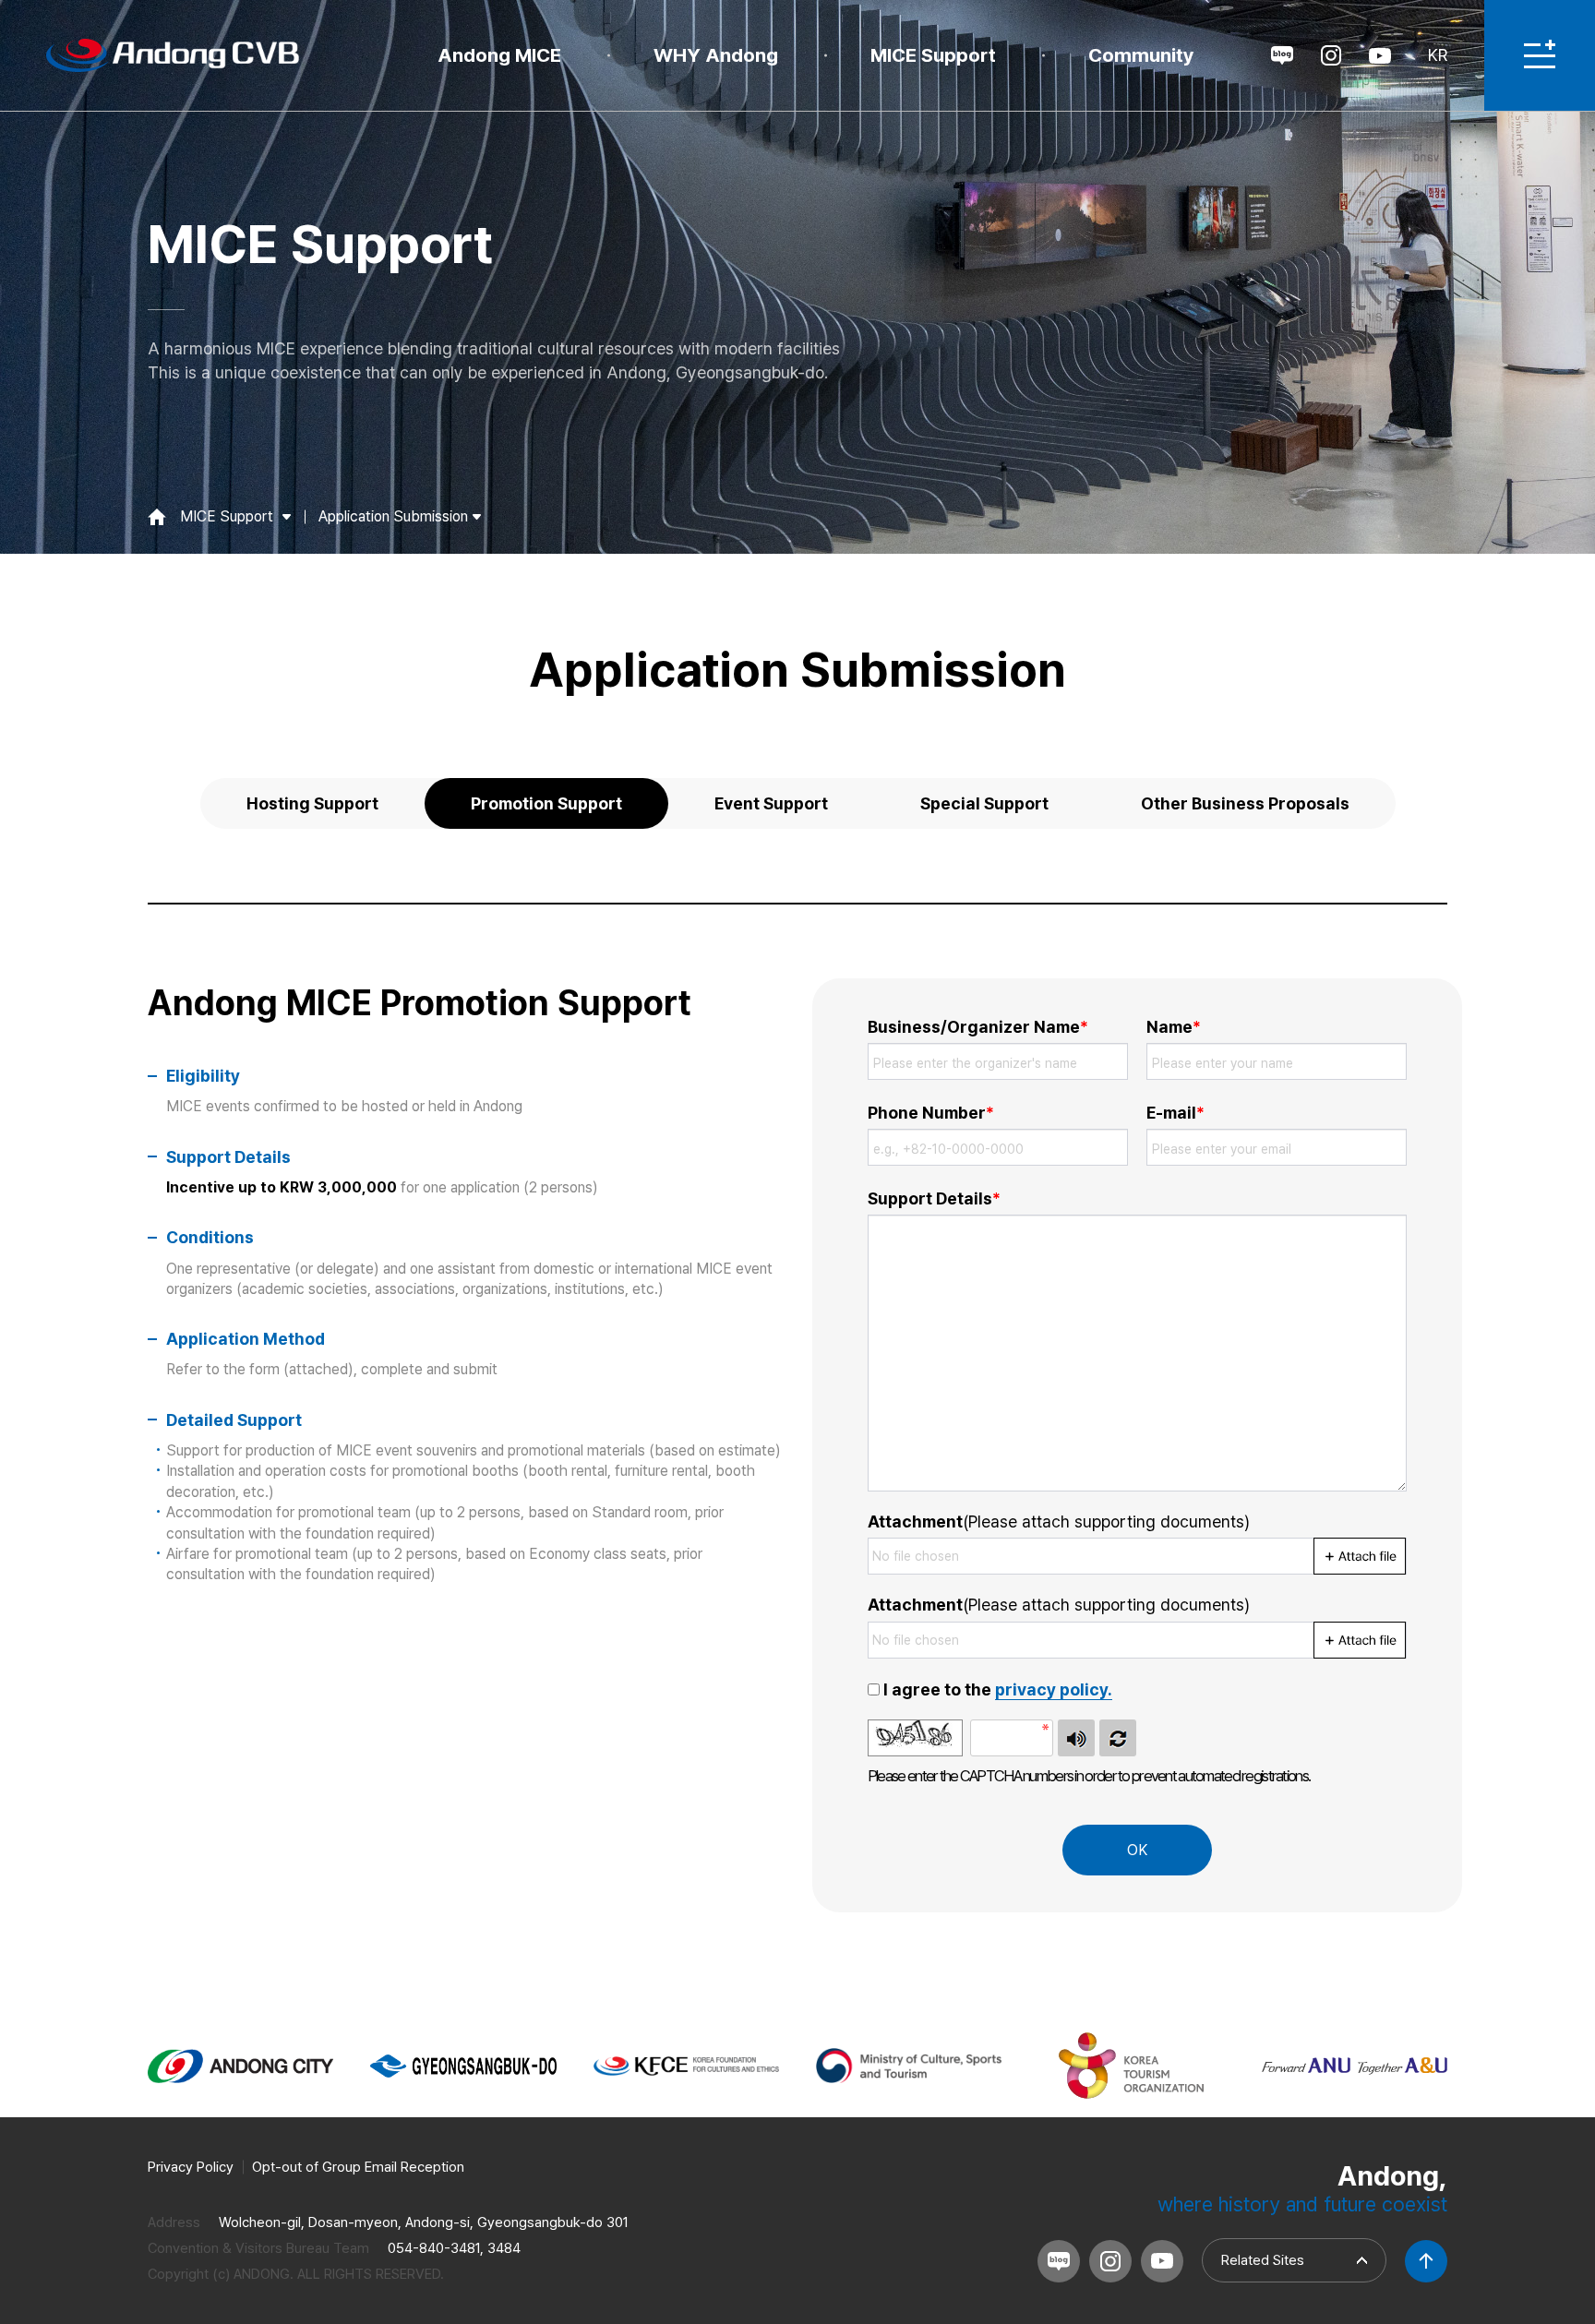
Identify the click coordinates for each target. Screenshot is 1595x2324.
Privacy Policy (191, 2167)
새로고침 (1118, 1738)
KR (1438, 55)
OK (1137, 1850)
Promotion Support (546, 803)
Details (934, 1198)
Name (1174, 1027)
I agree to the (998, 1689)
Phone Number (931, 1113)
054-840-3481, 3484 (454, 2248)
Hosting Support (312, 803)
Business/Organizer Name (978, 1027)
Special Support (984, 803)
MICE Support (933, 55)
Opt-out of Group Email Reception (358, 2167)
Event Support (771, 803)
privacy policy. (1054, 1689)
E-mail (1175, 1113)
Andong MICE (499, 55)
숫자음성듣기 (1076, 1738)
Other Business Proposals (1245, 803)
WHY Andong (716, 55)
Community (1141, 55)
